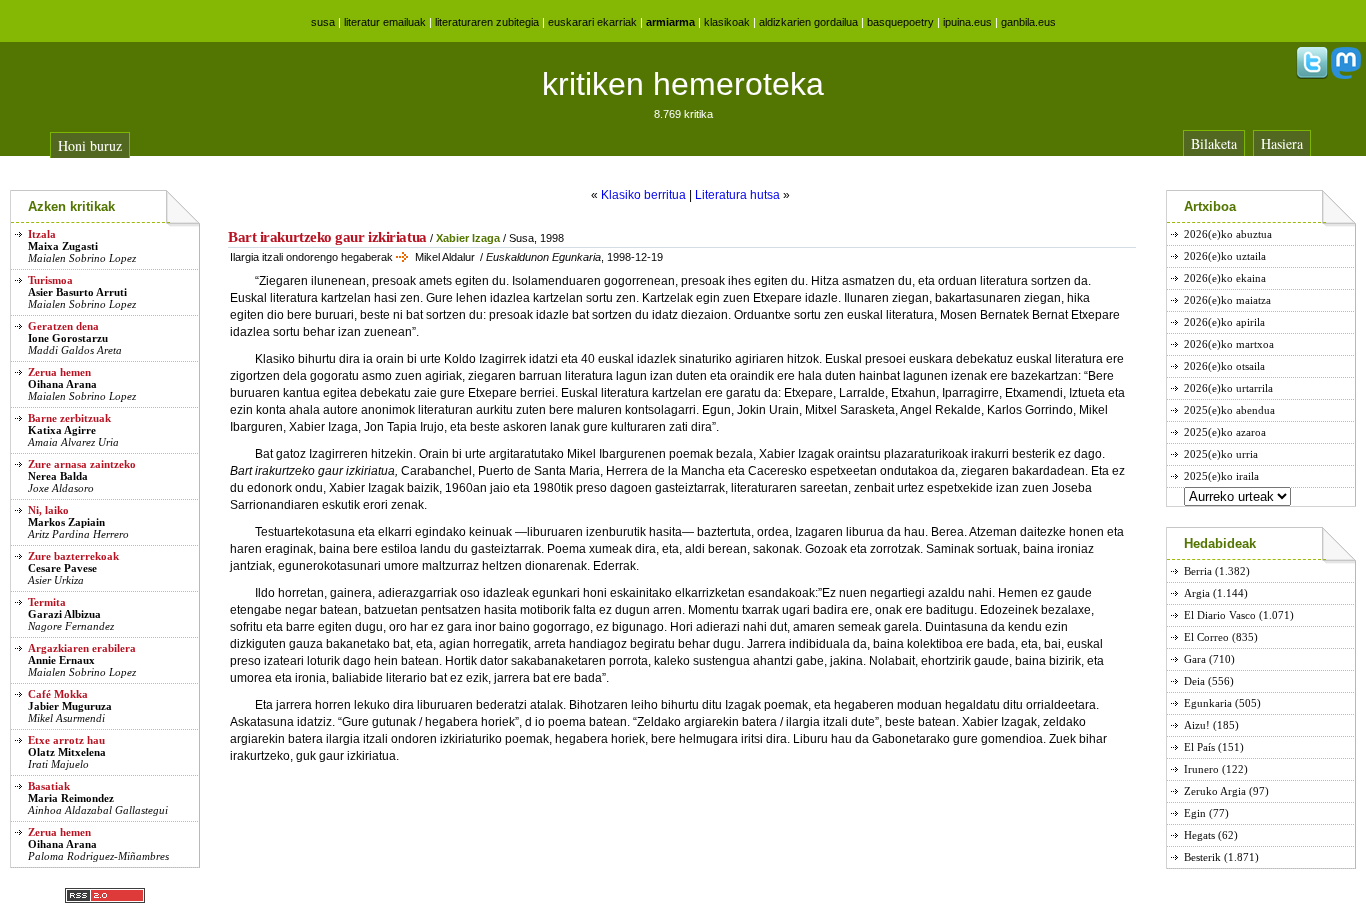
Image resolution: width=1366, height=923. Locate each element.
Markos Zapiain (66, 522)
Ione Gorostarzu (68, 338)
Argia (1197, 593)
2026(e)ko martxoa (1229, 344)
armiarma (670, 22)
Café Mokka (58, 694)
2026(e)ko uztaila (1225, 256)
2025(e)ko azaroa (1225, 432)
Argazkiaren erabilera (82, 648)
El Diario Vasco (1220, 615)
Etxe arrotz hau (66, 740)
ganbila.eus (1028, 22)
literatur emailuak (385, 22)
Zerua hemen (59, 372)
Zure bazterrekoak (73, 556)
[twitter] (1312, 75)
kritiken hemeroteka (683, 84)
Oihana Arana (62, 384)
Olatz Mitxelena (67, 752)
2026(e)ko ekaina (1225, 278)
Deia (1194, 681)
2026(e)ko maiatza (1227, 300)
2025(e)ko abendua (1229, 410)
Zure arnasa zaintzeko (82, 464)
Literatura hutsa (737, 195)
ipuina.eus (967, 22)
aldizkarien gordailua (808, 22)
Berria (1198, 571)
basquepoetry (900, 22)
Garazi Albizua (64, 614)
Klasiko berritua (643, 195)
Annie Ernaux (61, 660)
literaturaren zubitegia (487, 22)
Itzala (42, 234)
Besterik (1202, 857)
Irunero (1201, 769)
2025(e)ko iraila (1221, 476)
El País (1199, 747)
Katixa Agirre (62, 430)
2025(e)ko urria (1221, 454)
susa (323, 22)
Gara (1195, 659)
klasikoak (727, 22)
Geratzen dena (63, 326)
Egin (1195, 813)
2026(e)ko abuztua (1228, 234)
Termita (47, 602)
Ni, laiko (48, 510)
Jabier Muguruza (70, 706)
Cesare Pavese (62, 568)
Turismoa (50, 280)
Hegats (1199, 835)
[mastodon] (1346, 75)
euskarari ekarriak (592, 22)
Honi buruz (90, 145)
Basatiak (49, 786)
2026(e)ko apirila (1224, 322)
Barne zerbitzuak (69, 418)
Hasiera (1282, 143)
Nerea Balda (58, 476)
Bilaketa (1214, 143)
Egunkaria (1208, 703)
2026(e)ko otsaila (1224, 366)
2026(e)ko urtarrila (1228, 388)
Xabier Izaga (468, 238)
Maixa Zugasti (63, 246)
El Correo (1206, 637)
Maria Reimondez (71, 798)
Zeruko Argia (1215, 791)
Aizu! (1197, 725)
